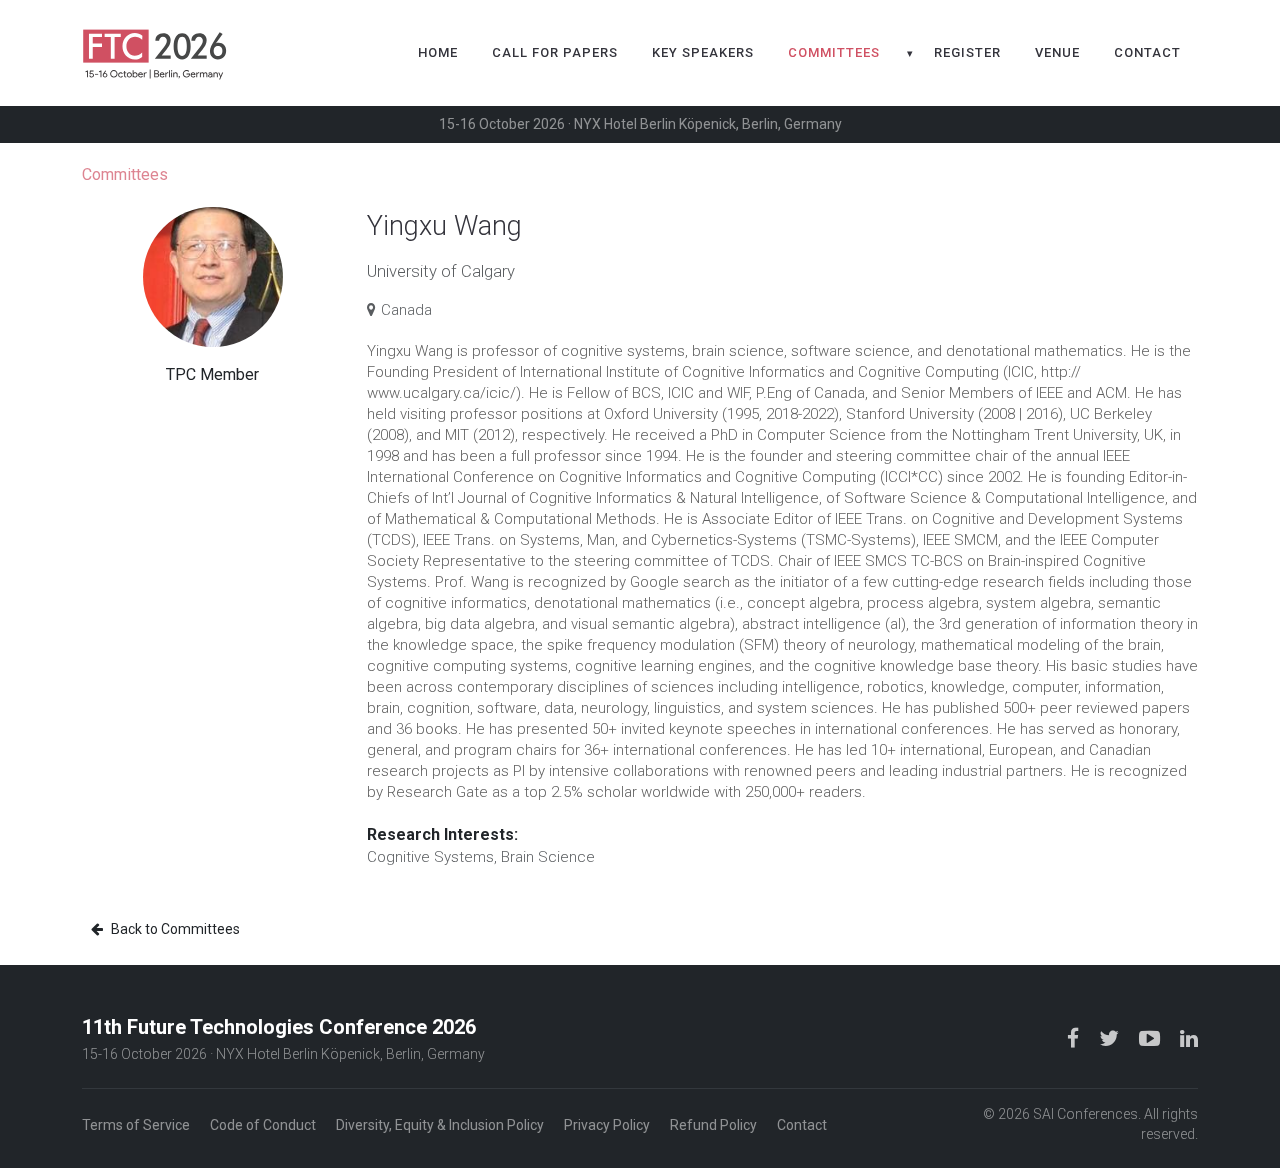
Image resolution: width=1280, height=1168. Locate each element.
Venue (1057, 52)
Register (967, 52)
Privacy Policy (607, 1125)
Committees (834, 52)
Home (438, 52)
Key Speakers (703, 52)
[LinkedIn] (1189, 1037)
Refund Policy (713, 1125)
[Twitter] (1111, 1037)
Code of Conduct (263, 1125)
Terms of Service (136, 1125)
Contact (1147, 52)
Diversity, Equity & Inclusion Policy (440, 1125)
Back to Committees (174, 929)
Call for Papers (555, 52)
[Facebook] (1075, 1037)
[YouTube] (1151, 1037)
